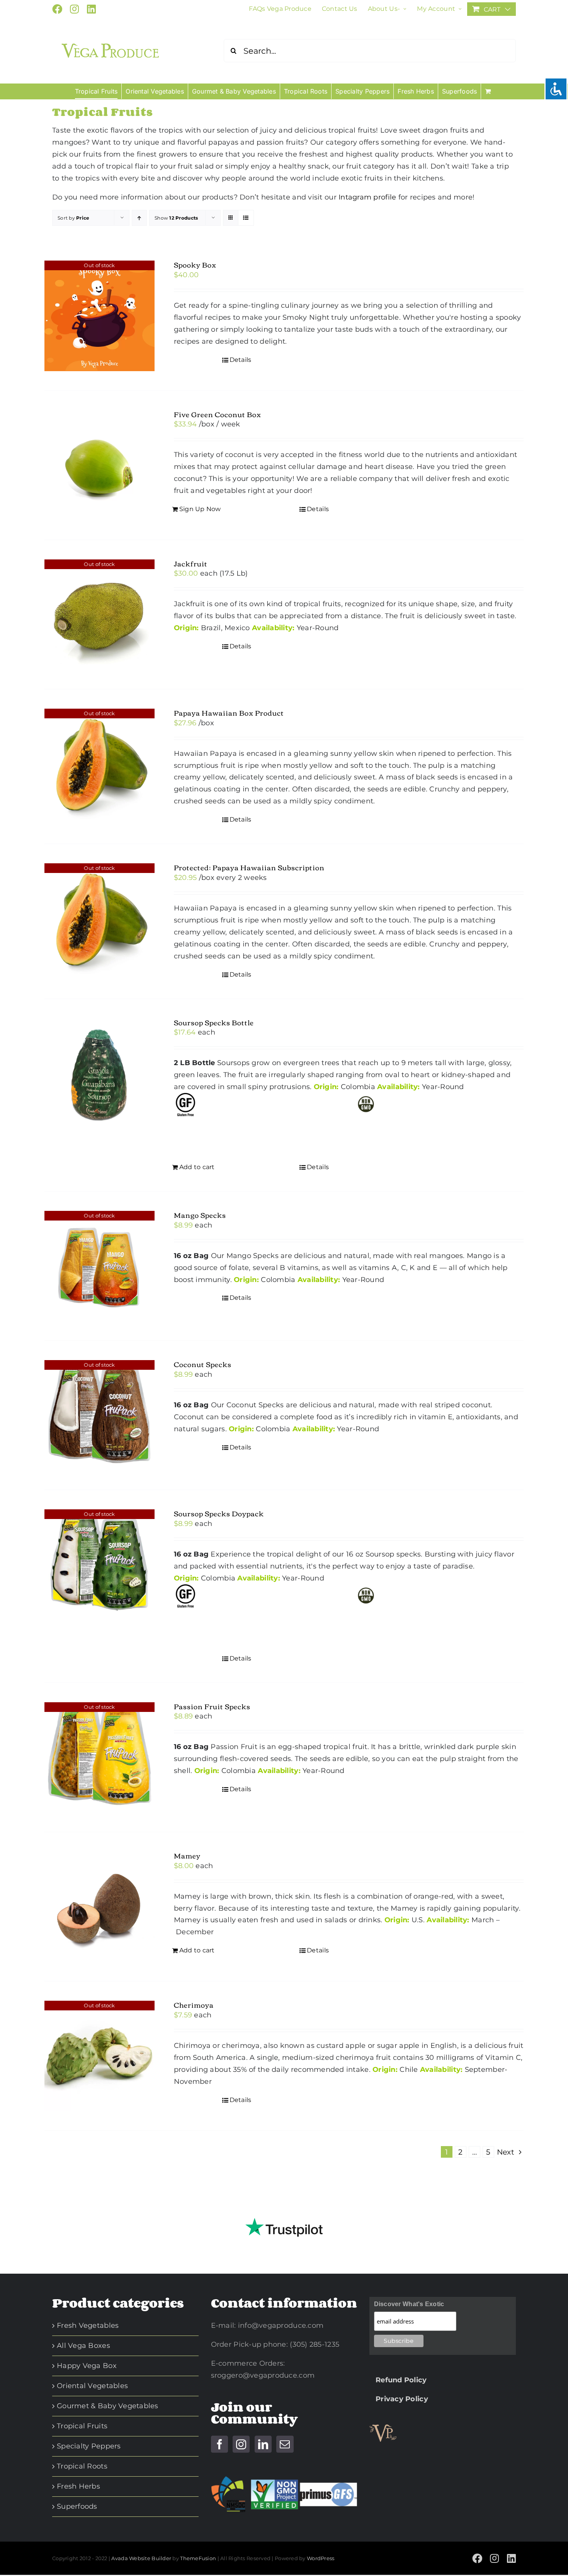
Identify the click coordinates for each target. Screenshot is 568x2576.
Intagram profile (367, 197)
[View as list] (246, 218)
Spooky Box (195, 264)
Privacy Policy (399, 2399)
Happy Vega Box (87, 2366)
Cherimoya (194, 2005)
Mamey (187, 1855)
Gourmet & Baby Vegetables (108, 2406)
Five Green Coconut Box (218, 414)
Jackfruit (191, 563)
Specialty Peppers (89, 2446)
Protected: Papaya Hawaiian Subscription (249, 867)
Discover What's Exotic (409, 2304)
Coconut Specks (203, 1364)
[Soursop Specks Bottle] (99, 1073)
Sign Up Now (200, 509)
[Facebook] (219, 2444)
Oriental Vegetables (92, 2386)
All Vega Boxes (83, 2346)
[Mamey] (99, 1907)
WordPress (321, 2558)
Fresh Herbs (78, 2486)
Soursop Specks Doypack (219, 1513)
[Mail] (285, 2444)
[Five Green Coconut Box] (99, 465)
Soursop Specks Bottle (214, 1022)
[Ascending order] (139, 218)
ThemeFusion (198, 2558)
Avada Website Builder (141, 2558)
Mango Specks (200, 1215)
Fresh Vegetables (88, 2325)
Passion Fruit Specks (212, 1706)
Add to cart (197, 1167)
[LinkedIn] (263, 2444)
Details (241, 360)
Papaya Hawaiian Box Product (229, 713)
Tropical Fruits (82, 2426)
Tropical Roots (82, 2466)
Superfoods (77, 2506)
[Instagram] (241, 2444)
